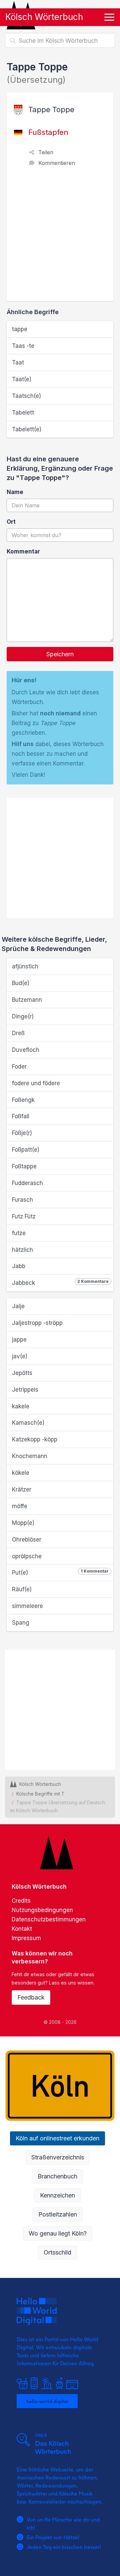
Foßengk (23, 1100)
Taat (18, 363)
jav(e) (20, 1356)
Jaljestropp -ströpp (37, 1323)
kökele (21, 1473)
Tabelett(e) (27, 429)
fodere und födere (36, 1083)
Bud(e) (21, 983)
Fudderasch (27, 1183)
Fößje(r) (22, 1133)
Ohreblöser (27, 1540)
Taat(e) (22, 379)
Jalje (18, 1306)
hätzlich (22, 1250)
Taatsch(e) (26, 396)
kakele (21, 1406)
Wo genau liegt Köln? (58, 2233)
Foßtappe (24, 1166)
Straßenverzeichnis (58, 2157)
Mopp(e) (23, 1523)
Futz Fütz (24, 1216)
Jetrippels (25, 1390)
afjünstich (25, 966)
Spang (21, 1623)
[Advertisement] (60, 238)
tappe (20, 329)
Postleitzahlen (58, 2214)
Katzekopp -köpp (35, 1439)
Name (15, 492)
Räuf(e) (22, 1589)
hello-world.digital (47, 2401)
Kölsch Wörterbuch (44, 17)
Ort (11, 522)
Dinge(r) (23, 1016)
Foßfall (21, 1116)
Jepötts (22, 1373)
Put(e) (60, 1572)
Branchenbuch (57, 2176)
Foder (19, 1067)
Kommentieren (57, 163)
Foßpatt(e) (26, 1150)
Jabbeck (60, 1282)
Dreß (18, 1033)
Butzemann (27, 1000)
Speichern (60, 654)
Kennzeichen (57, 2195)
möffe (20, 1506)
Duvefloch (26, 1050)
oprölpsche (27, 1556)
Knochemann (30, 1456)
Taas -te (23, 346)
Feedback (31, 1997)
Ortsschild (57, 2252)
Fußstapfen (48, 132)
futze (19, 1233)
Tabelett (23, 413)
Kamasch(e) (28, 1423)
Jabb (19, 1266)
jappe (19, 1340)
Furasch (22, 1200)
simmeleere (27, 1606)
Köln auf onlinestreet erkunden (57, 2138)
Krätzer (22, 1489)
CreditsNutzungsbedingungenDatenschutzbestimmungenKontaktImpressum (49, 1919)
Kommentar (23, 551)
